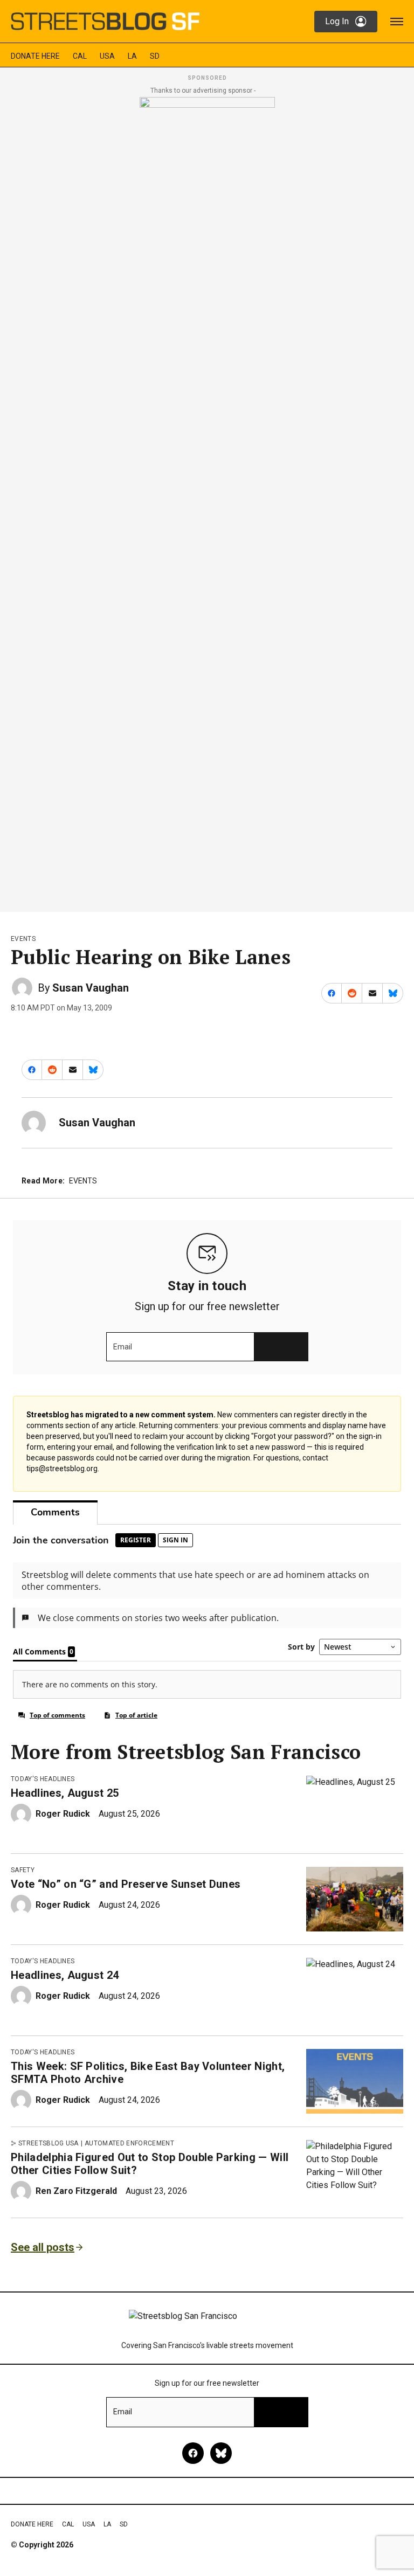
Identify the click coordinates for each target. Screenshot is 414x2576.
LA (132, 56)
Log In (337, 21)
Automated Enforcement (129, 2143)
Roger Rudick (63, 1814)
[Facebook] (193, 2453)
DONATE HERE (35, 56)
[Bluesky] (221, 2453)
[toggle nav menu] (397, 22)
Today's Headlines (43, 1779)
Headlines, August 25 (65, 1793)
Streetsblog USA (49, 2143)
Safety (23, 1870)
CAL (80, 56)
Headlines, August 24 (65, 1975)
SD (155, 56)
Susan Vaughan (91, 988)
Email (123, 1347)
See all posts (43, 2247)
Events (23, 939)
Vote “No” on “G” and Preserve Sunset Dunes (126, 1884)
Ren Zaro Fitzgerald (76, 2191)
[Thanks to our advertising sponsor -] (207, 501)
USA (107, 56)
